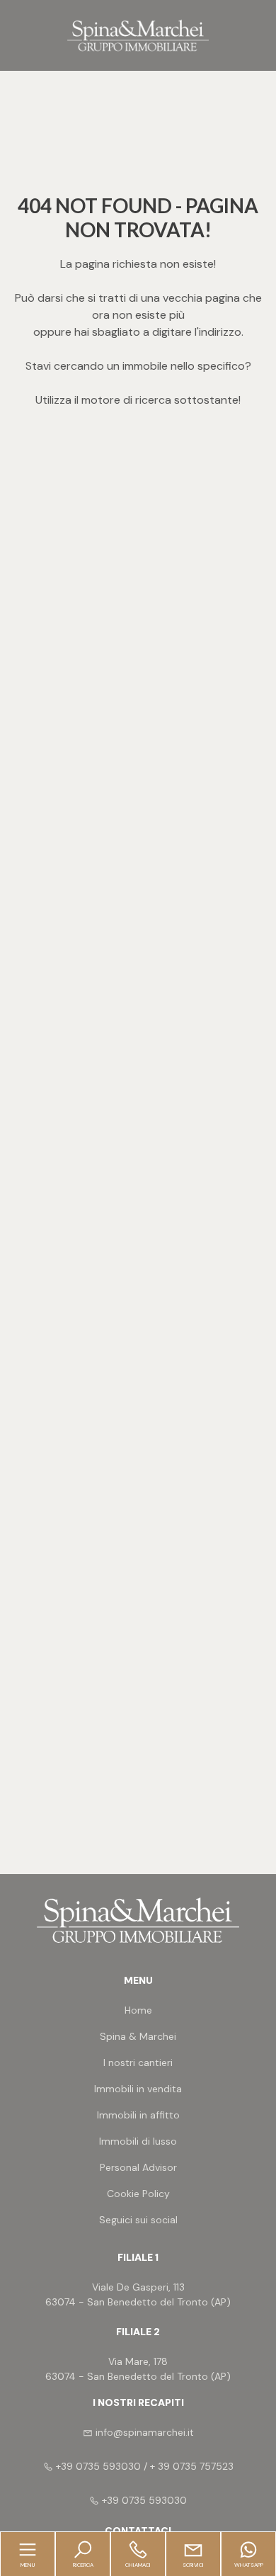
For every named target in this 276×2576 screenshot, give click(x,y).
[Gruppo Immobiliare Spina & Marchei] (138, 34)
